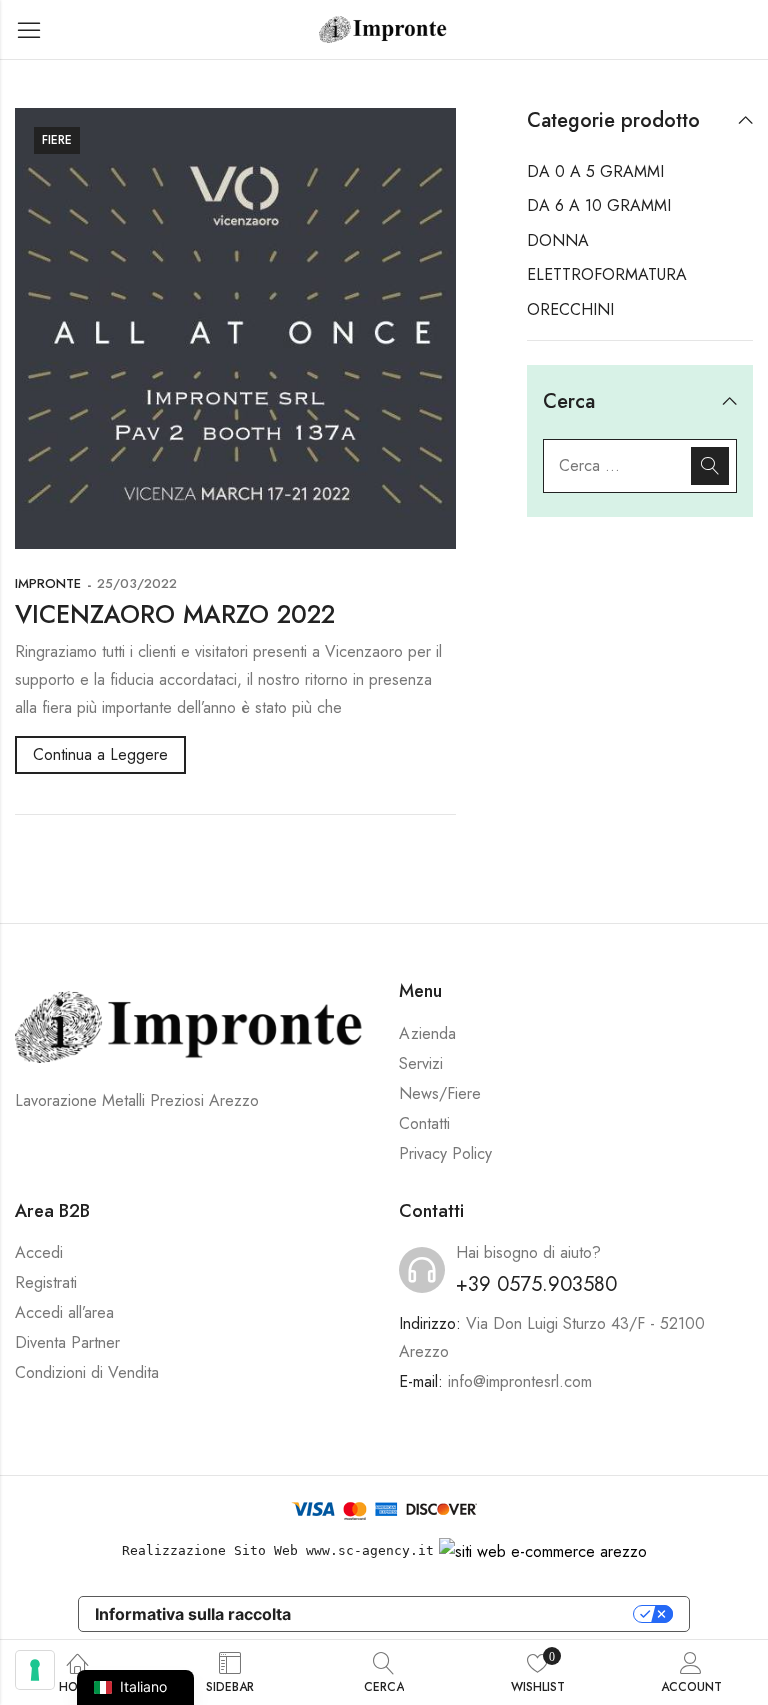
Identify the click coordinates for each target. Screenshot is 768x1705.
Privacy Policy (445, 1153)
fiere (57, 140)
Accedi (39, 1252)
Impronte (48, 583)
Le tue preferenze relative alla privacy (472, 1614)
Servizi (421, 1063)
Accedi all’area (64, 1312)
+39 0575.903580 (536, 1284)
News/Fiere (440, 1093)
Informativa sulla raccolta (193, 1614)
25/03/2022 (137, 583)
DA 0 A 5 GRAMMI (595, 171)
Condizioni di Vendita (87, 1372)
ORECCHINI (570, 309)
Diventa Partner (67, 1342)
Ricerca (710, 466)
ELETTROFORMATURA (607, 274)
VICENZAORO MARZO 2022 (175, 614)
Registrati (46, 1282)
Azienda (427, 1033)
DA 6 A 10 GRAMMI (599, 205)
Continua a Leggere (100, 754)
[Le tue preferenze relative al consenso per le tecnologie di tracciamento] (35, 1670)
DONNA (558, 240)
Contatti (424, 1123)
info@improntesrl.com (520, 1381)
